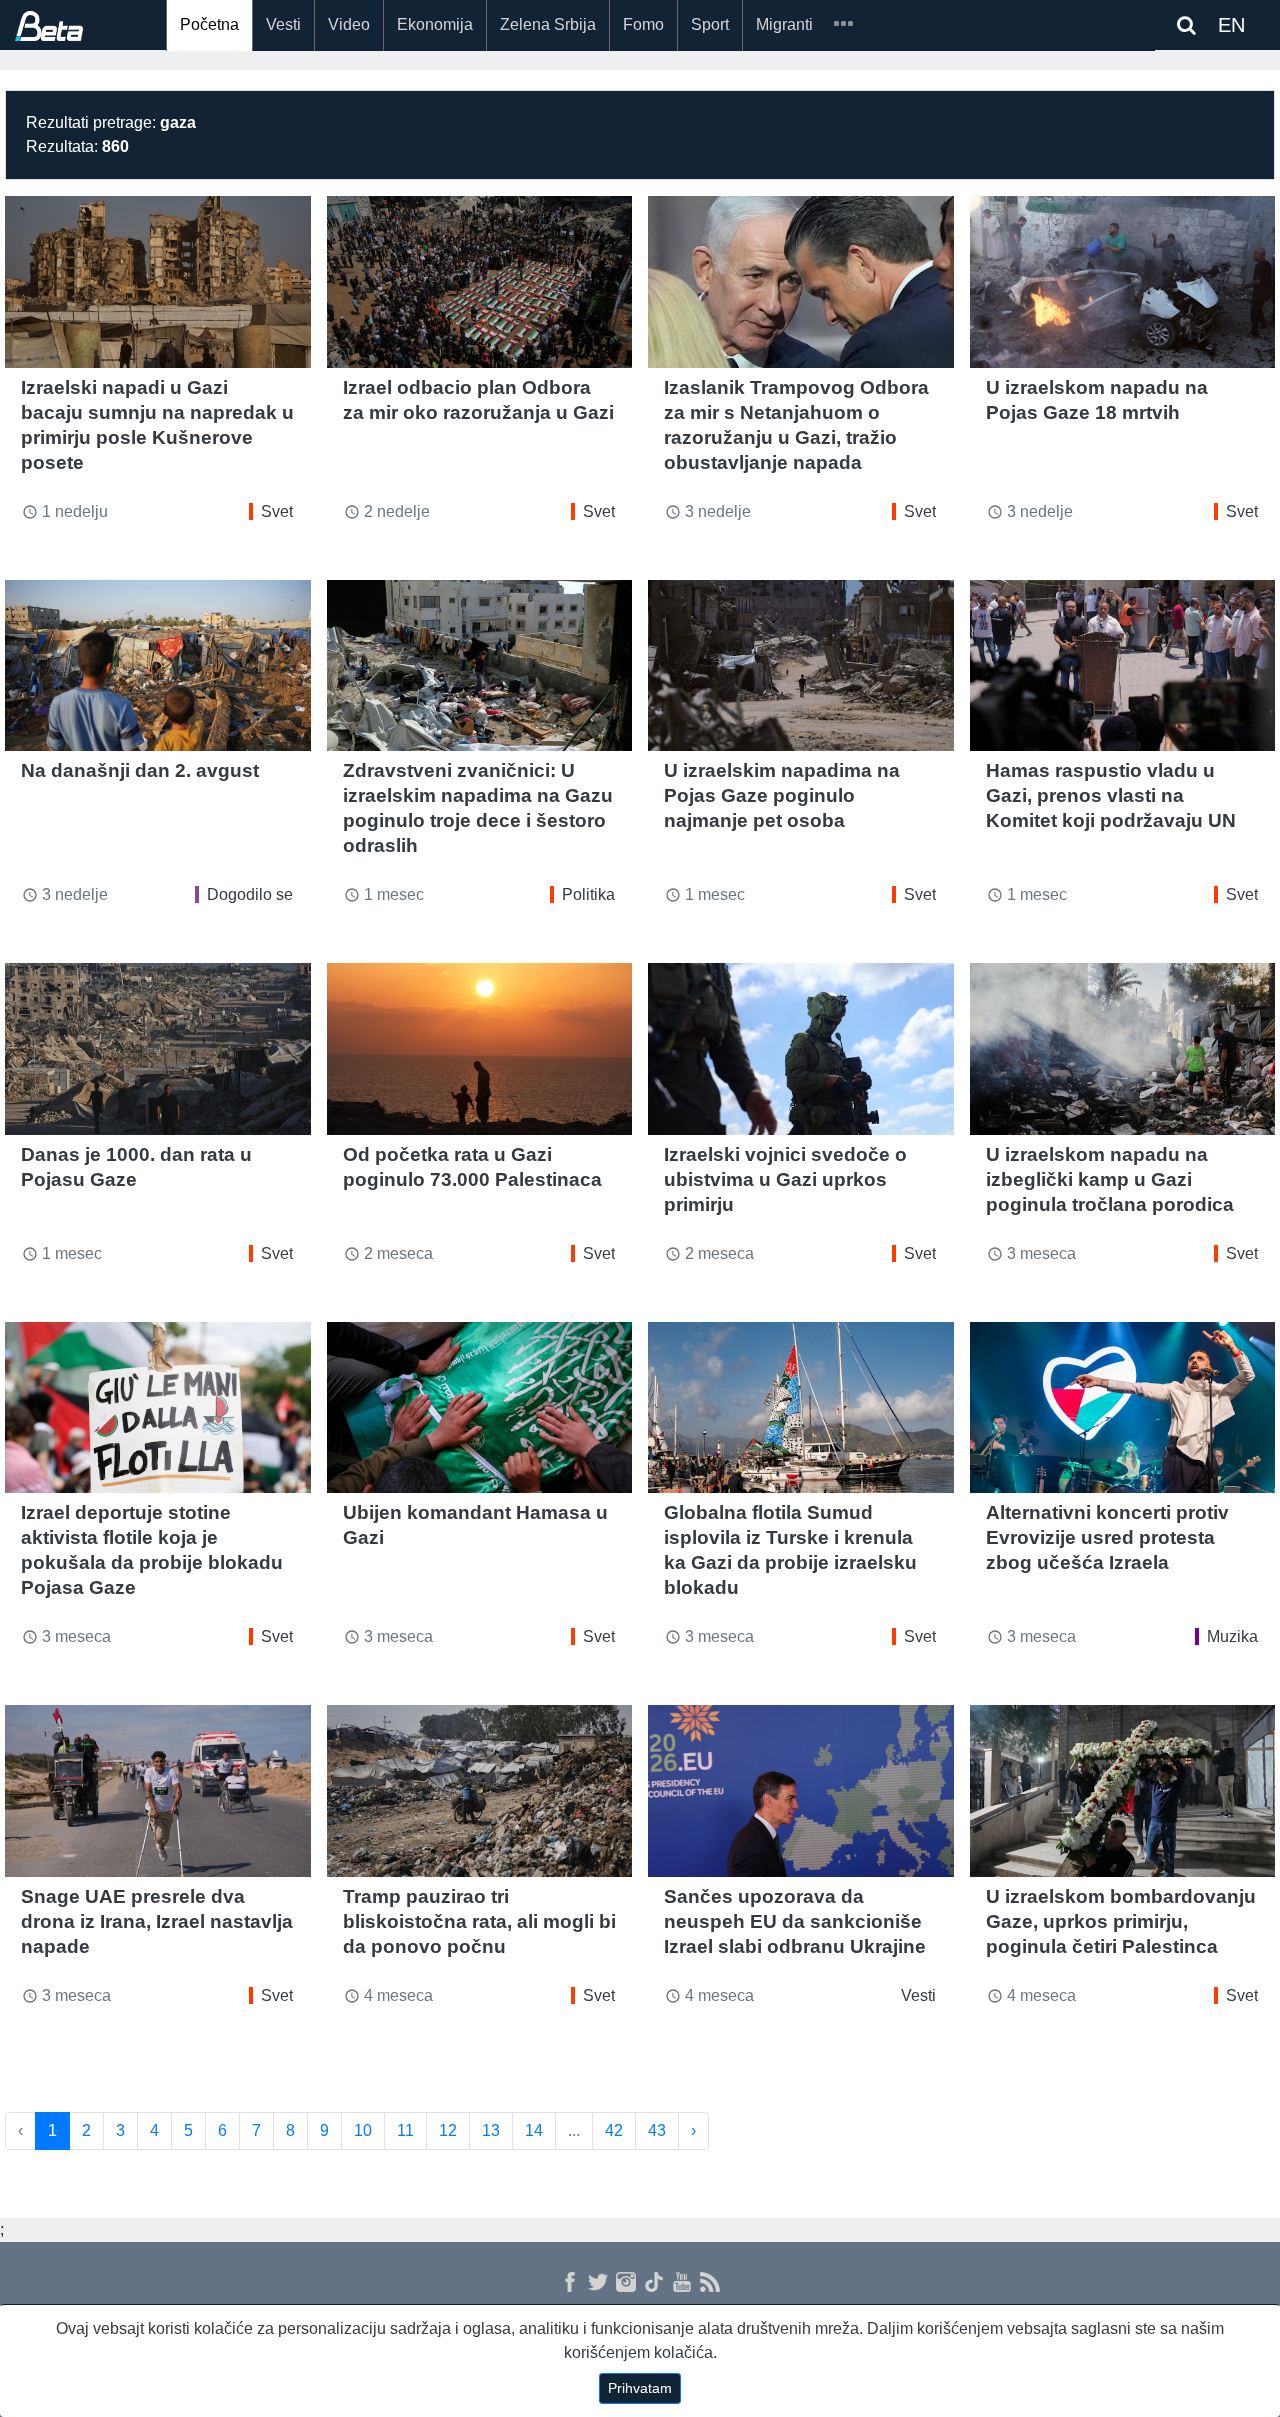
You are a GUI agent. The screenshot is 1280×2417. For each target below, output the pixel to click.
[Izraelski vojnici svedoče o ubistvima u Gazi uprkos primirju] (801, 1049)
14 (534, 2130)
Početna (209, 24)
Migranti (784, 24)
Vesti (283, 24)
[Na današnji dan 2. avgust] (158, 666)
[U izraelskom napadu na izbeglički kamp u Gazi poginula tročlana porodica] (1123, 1049)
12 (448, 2130)
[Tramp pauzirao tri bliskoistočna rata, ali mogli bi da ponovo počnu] (480, 1791)
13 (491, 2130)
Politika (588, 894)
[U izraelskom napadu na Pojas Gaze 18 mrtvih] (1123, 282)
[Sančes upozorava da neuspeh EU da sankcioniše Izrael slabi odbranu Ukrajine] (801, 1791)
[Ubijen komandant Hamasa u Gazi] (480, 1408)
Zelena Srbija (548, 24)
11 (405, 2130)
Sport (710, 24)
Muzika (1232, 1636)
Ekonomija (435, 24)
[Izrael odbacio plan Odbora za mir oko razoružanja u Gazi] (480, 282)
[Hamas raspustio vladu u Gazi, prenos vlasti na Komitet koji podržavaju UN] (1123, 666)
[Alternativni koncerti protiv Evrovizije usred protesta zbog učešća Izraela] (1123, 1408)
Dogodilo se (250, 894)
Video (349, 24)
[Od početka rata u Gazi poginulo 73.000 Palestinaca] (480, 1049)
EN (1231, 25)
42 (614, 2130)
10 (363, 2130)
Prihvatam (640, 2388)
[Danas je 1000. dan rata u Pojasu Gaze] (158, 1049)
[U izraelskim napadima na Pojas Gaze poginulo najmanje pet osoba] (801, 666)
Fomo (643, 24)
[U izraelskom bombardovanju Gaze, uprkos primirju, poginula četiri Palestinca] (1123, 1791)
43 (657, 2130)
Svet (277, 511)
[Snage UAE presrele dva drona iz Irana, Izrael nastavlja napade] (158, 1791)
